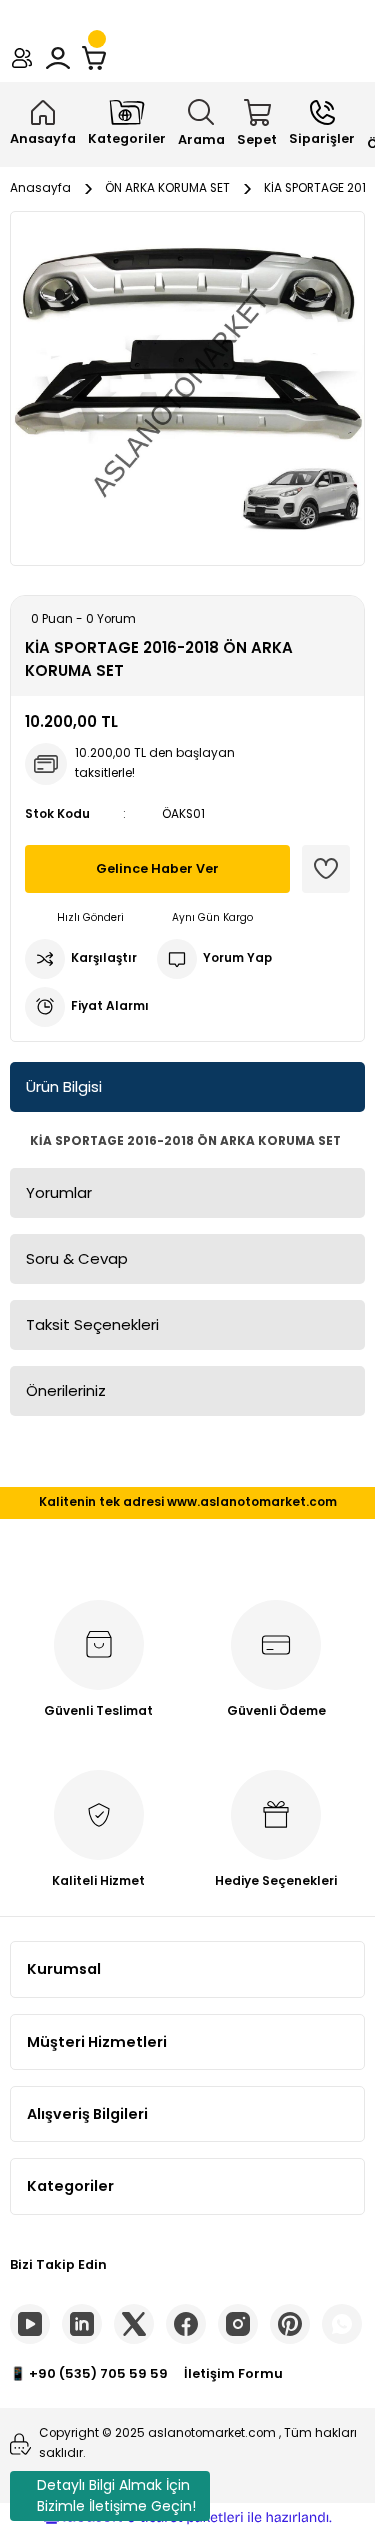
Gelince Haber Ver (157, 868)
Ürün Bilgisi (64, 1086)
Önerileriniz (66, 1390)
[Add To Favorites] (326, 869)
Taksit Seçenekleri (92, 1324)
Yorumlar (59, 1192)
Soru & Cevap (77, 1258)
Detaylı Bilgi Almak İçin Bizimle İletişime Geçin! (116, 2495)
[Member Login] (58, 58)
